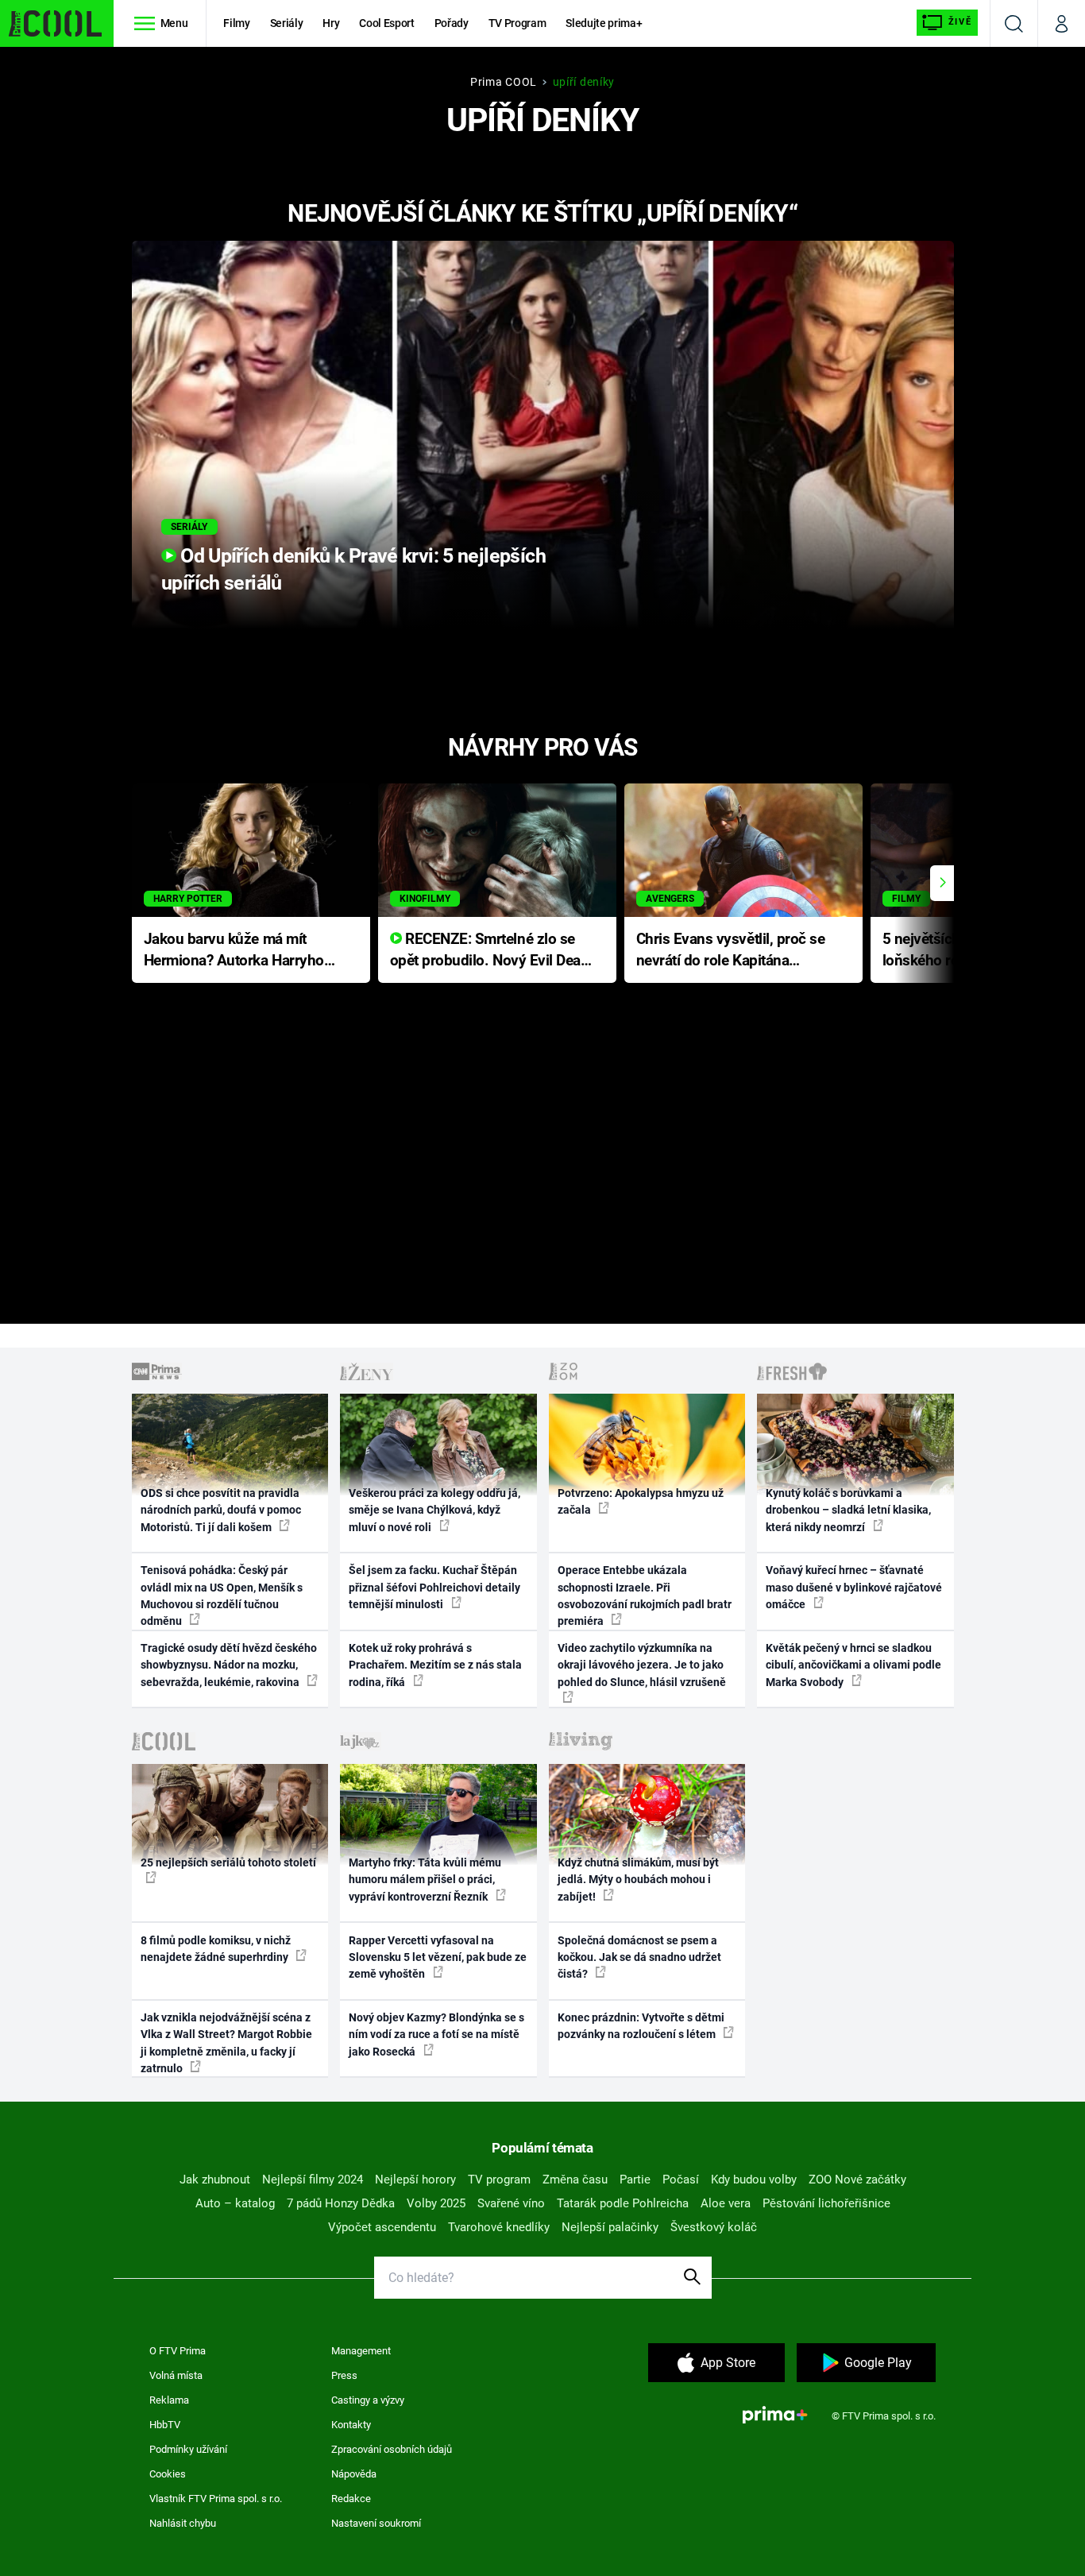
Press (344, 2375)
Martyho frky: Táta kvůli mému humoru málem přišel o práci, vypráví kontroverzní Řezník (425, 1880)
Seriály (287, 23)
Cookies (168, 2474)
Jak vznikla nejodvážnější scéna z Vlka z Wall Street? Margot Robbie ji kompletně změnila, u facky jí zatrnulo (226, 2043)
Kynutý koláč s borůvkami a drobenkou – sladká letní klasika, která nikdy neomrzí (848, 1510)
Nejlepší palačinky (610, 2227)
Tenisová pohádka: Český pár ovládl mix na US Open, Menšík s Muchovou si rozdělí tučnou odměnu (222, 1595)
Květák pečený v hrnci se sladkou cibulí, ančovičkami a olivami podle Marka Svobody (853, 1665)
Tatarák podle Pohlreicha (623, 2203)
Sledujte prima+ (604, 23)
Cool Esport (386, 23)
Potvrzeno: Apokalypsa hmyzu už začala (641, 1501)
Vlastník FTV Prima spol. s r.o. (216, 2499)
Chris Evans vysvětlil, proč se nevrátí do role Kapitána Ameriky (731, 951)
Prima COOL (504, 82)
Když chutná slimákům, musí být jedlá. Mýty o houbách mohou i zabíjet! (638, 1880)
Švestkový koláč (714, 2227)
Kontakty (351, 2425)
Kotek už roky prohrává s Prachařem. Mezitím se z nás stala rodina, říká (435, 1665)
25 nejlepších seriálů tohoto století (228, 1862)
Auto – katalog (235, 2203)
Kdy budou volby (754, 2180)
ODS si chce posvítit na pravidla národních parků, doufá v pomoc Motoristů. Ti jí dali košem (221, 1510)
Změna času (575, 2180)
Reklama (169, 2400)
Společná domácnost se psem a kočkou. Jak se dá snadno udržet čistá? (639, 1957)
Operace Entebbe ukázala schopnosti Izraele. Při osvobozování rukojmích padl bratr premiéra (645, 1595)
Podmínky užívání (188, 2449)
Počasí (681, 2180)
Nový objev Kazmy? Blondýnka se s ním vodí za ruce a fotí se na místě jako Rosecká (436, 2034)
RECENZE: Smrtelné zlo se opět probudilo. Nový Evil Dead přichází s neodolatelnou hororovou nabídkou (490, 951)
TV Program (517, 23)
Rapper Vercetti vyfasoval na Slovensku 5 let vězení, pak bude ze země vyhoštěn (438, 1957)
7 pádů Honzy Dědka (341, 2203)
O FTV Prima (178, 2351)
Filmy (236, 23)
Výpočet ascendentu (382, 2227)
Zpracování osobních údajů (392, 2449)
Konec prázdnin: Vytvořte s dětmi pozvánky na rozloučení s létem (641, 2026)
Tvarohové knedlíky (499, 2227)
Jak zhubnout (215, 2180)
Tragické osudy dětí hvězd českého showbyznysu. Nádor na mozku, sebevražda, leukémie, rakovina (229, 1665)
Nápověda (354, 2474)
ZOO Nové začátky (857, 2180)
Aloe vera (726, 2203)
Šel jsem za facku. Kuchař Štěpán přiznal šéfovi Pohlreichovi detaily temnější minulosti (434, 1587)
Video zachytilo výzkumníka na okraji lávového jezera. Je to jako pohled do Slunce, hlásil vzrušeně (642, 1665)
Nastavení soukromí (376, 2523)
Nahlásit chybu (183, 2523)
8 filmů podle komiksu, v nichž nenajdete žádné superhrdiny (216, 1949)
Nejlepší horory (415, 2180)
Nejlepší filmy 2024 (313, 2180)
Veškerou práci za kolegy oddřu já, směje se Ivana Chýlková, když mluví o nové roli (434, 1510)
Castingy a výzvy (368, 2400)
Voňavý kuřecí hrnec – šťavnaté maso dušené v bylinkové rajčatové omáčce (854, 1587)
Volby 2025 (436, 2203)
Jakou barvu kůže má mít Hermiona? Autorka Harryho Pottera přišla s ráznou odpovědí (234, 951)
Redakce (351, 2499)
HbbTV (165, 2425)
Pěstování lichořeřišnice (826, 2203)
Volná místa (176, 2375)
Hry (331, 23)
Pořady (452, 23)
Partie (635, 2180)
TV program (499, 2180)
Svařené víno (511, 2203)
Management (361, 2351)
